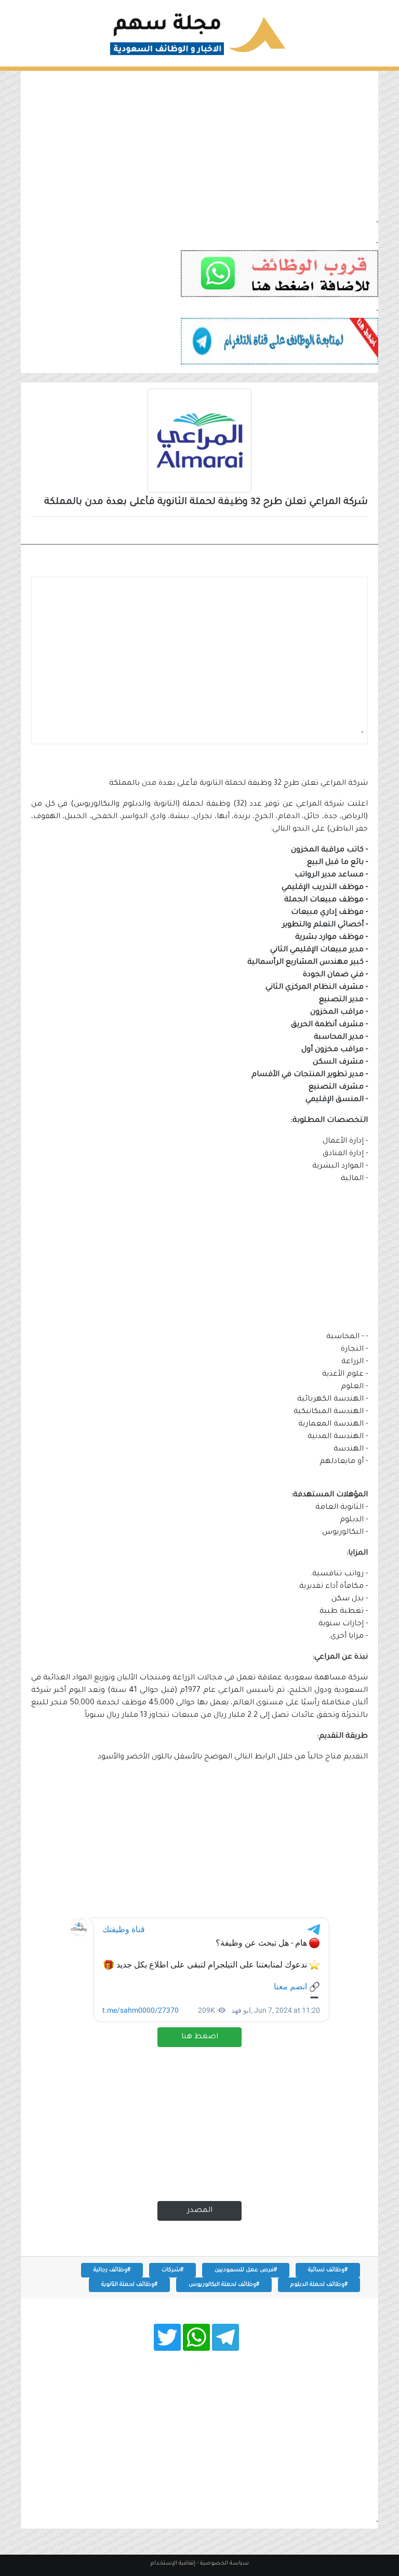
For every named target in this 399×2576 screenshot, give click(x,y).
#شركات (172, 2270)
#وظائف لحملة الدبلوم (319, 2285)
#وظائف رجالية (112, 2270)
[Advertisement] (199, 144)
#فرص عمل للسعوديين (246, 2270)
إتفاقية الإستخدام (173, 2564)
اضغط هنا (200, 2037)
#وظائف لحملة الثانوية (129, 2285)
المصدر (200, 2211)
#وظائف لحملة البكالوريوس (224, 2285)
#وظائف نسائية (328, 2270)
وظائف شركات (331, 532)
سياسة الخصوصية (224, 2564)
